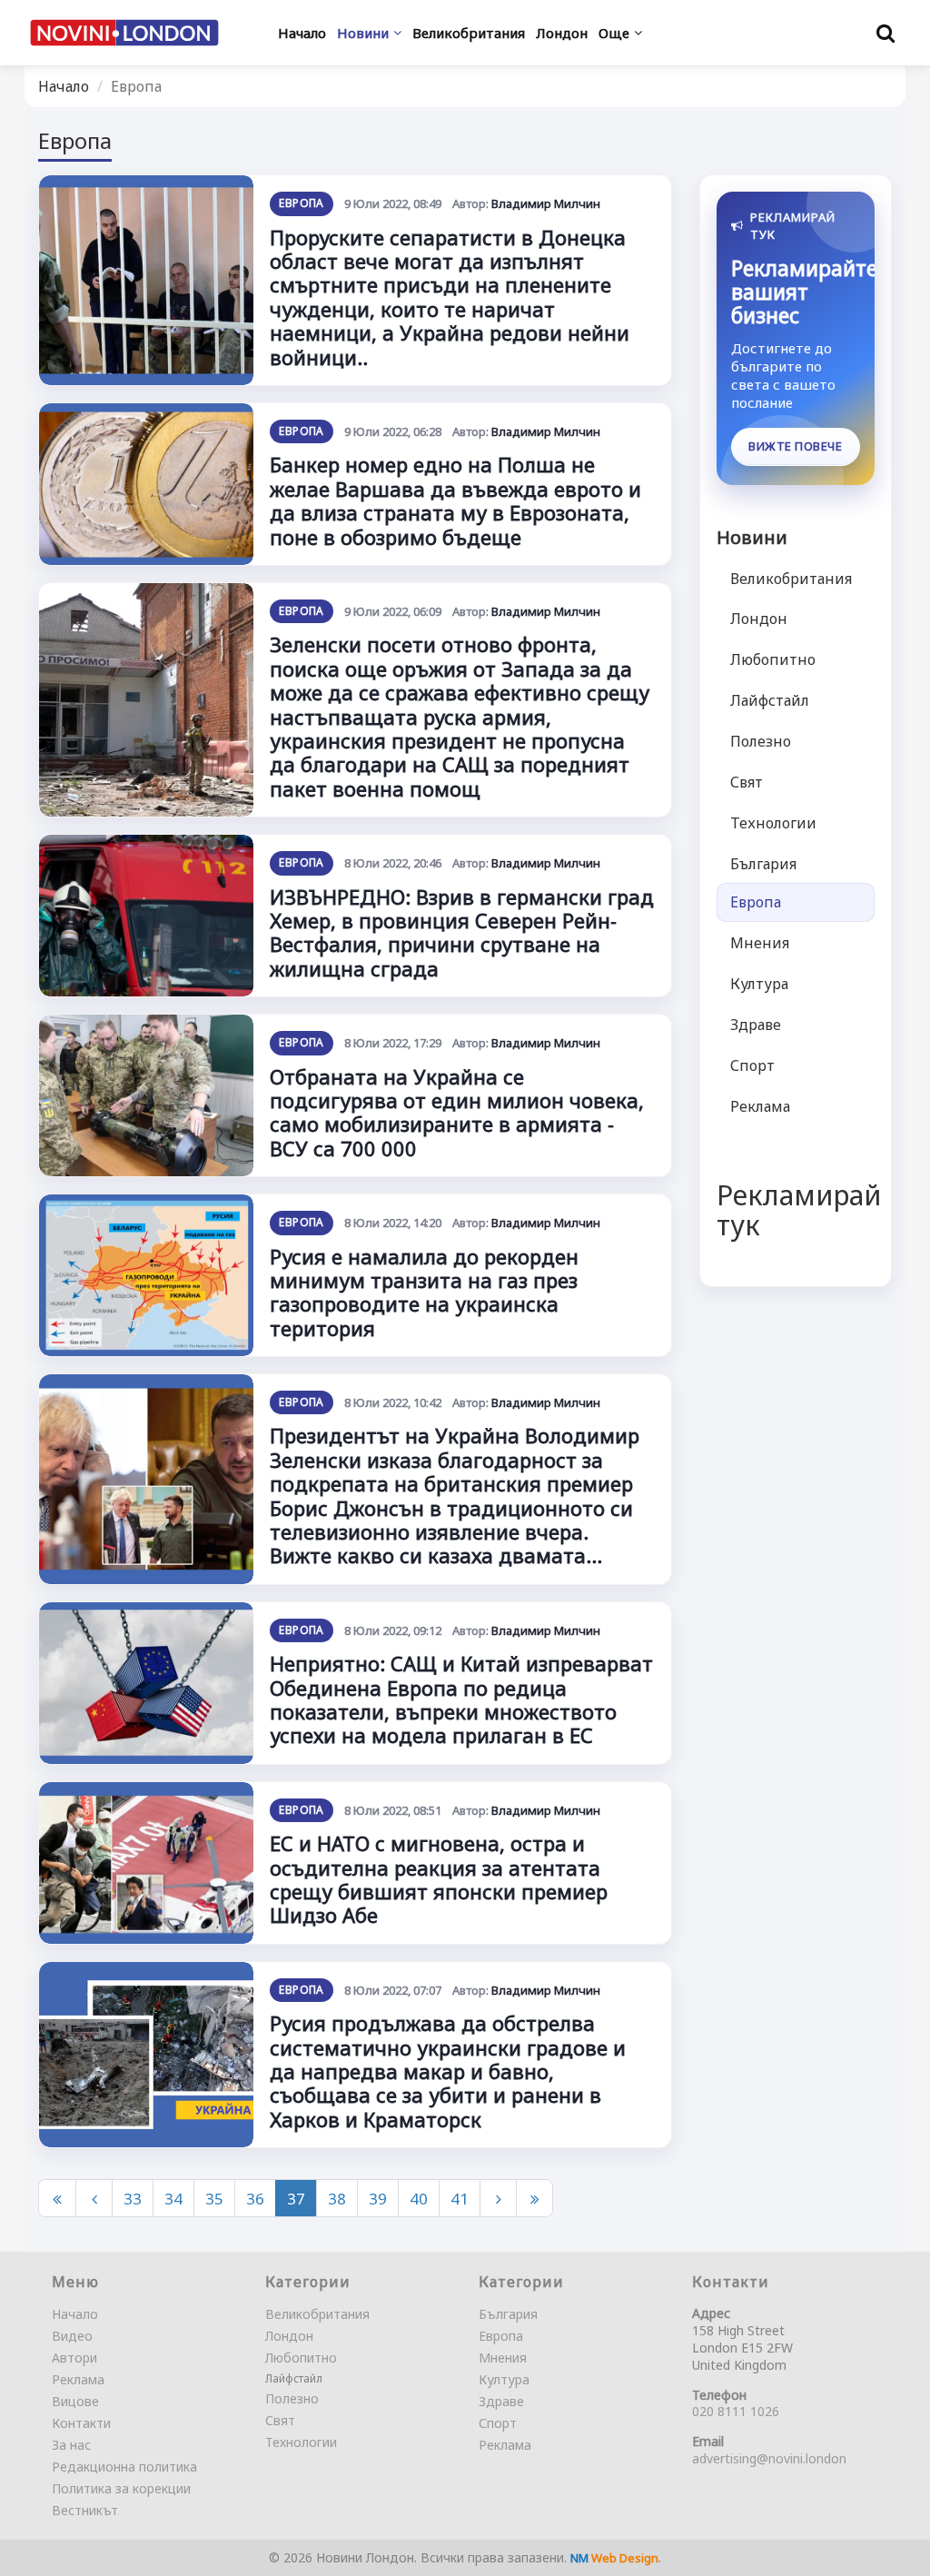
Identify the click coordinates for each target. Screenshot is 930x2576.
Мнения (760, 943)
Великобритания (791, 579)
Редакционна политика (124, 2467)
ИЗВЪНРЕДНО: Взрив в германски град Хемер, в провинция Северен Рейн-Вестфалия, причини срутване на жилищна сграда (462, 932)
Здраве (756, 1025)
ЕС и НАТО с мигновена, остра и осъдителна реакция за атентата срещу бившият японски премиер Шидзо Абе (439, 1879)
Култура (759, 984)
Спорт (752, 1065)
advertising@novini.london (769, 2458)
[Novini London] (124, 32)
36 (255, 2199)
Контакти (81, 2423)
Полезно (761, 741)
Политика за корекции (121, 2488)
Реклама (760, 1106)
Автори (74, 2358)
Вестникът (85, 2510)
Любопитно (773, 659)
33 (133, 2199)
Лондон (759, 619)
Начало (64, 86)
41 (460, 2199)
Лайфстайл (770, 700)
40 (419, 2199)
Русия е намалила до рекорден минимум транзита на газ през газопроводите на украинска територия (424, 1292)
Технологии (773, 823)
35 (214, 2199)
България (763, 864)
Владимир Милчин (546, 203)
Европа (301, 203)
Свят (747, 782)
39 (378, 2199)
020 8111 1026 (736, 2411)
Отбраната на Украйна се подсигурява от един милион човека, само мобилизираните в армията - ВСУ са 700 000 (457, 1112)
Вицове (75, 2401)
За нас (71, 2445)
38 (337, 2199)
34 (173, 2199)
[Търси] (885, 33)
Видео (72, 2336)
